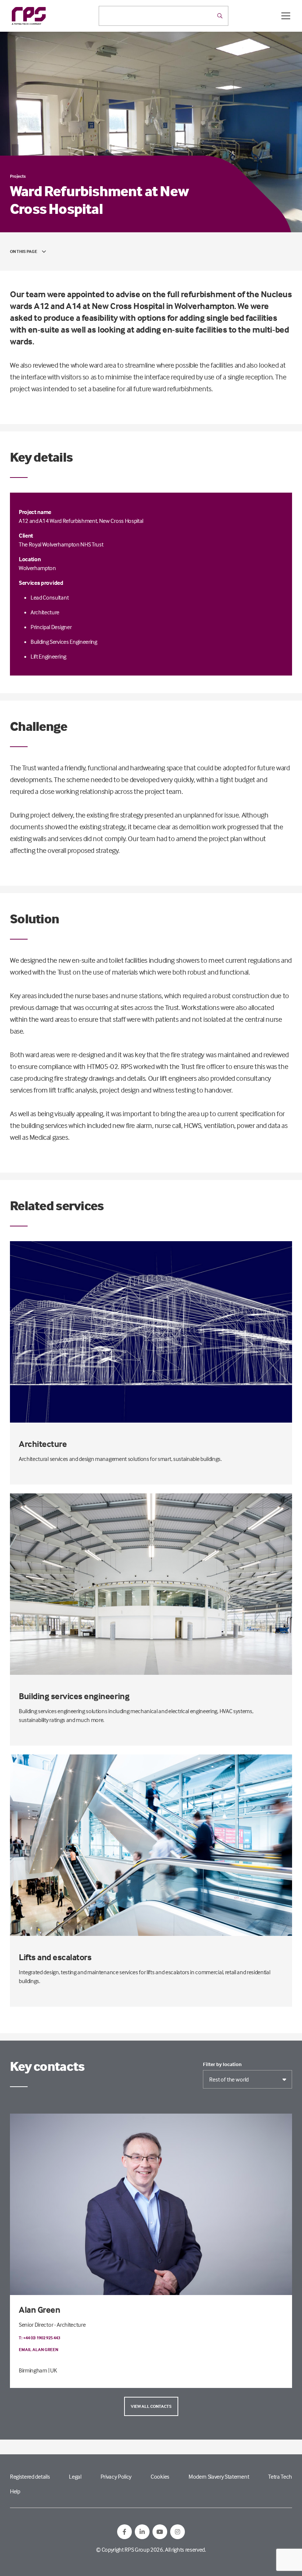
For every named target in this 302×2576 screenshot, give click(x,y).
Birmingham (33, 2370)
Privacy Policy (116, 2476)
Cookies (160, 2476)
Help (15, 2491)
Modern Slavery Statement (219, 2476)
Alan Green (39, 2310)
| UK (53, 2370)
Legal (75, 2476)
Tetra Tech (280, 2476)
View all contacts (151, 2406)
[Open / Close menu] (286, 16)
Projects (18, 176)
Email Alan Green (38, 2349)
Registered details (30, 2476)
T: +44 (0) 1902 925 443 (39, 2338)
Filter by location (222, 2064)
